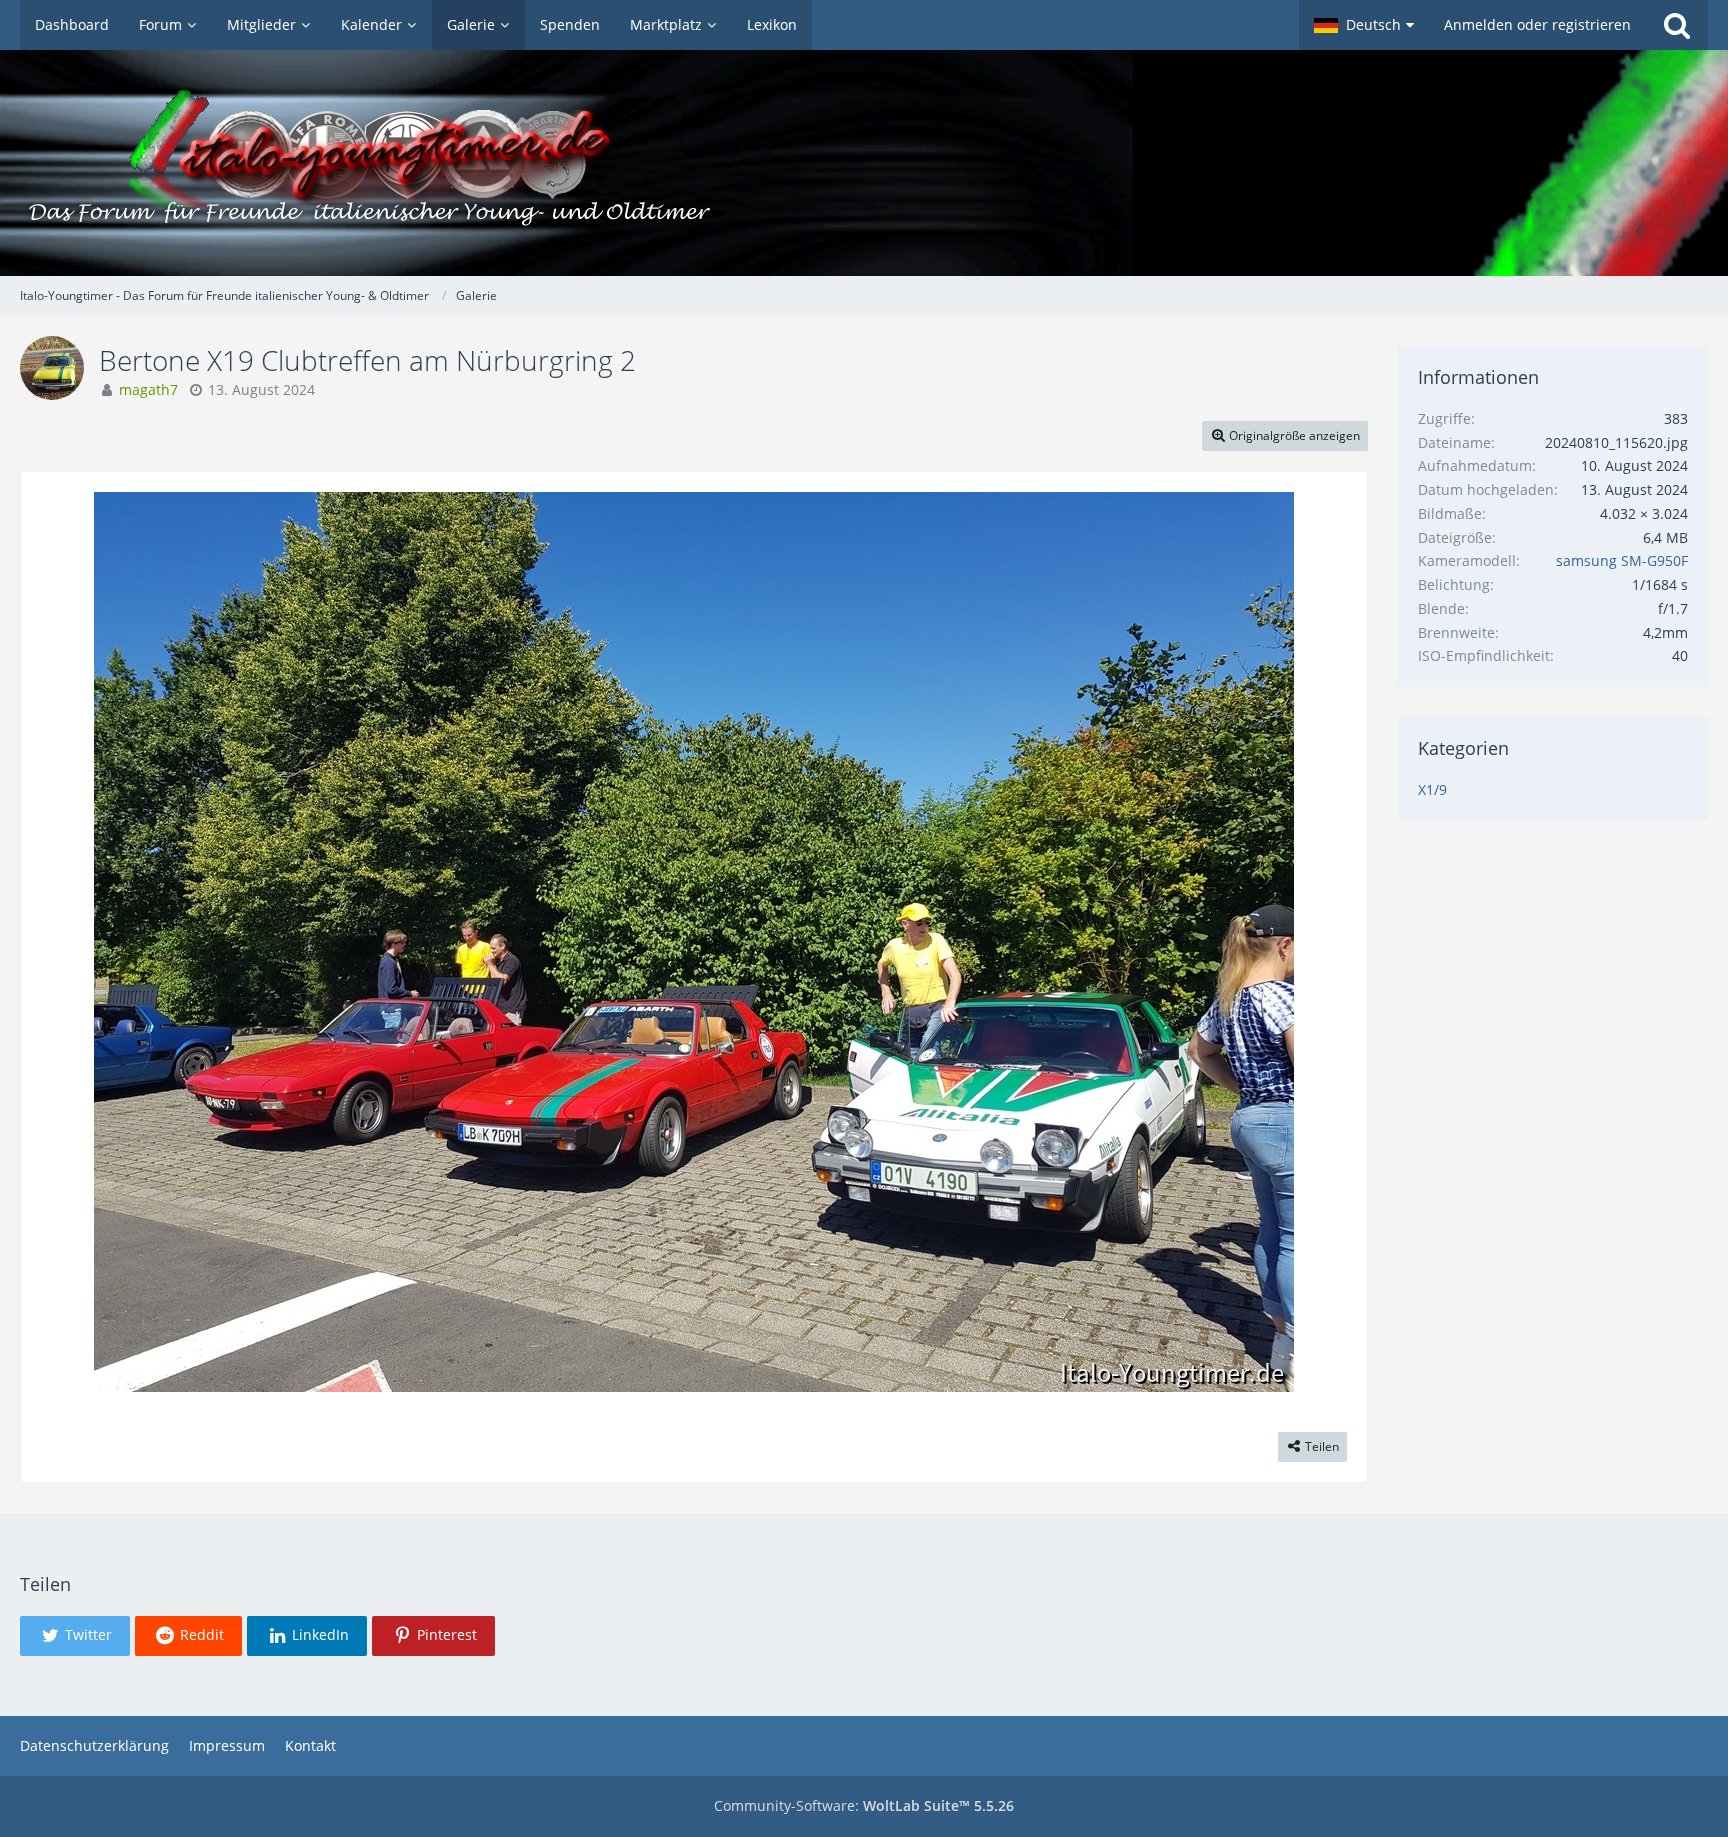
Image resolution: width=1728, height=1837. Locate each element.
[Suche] (1677, 25)
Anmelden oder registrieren (1537, 24)
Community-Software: (864, 1805)
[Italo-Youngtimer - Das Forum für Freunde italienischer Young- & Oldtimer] (864, 163)
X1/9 (1432, 789)
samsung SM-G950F (1622, 560)
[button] (1364, 25)
